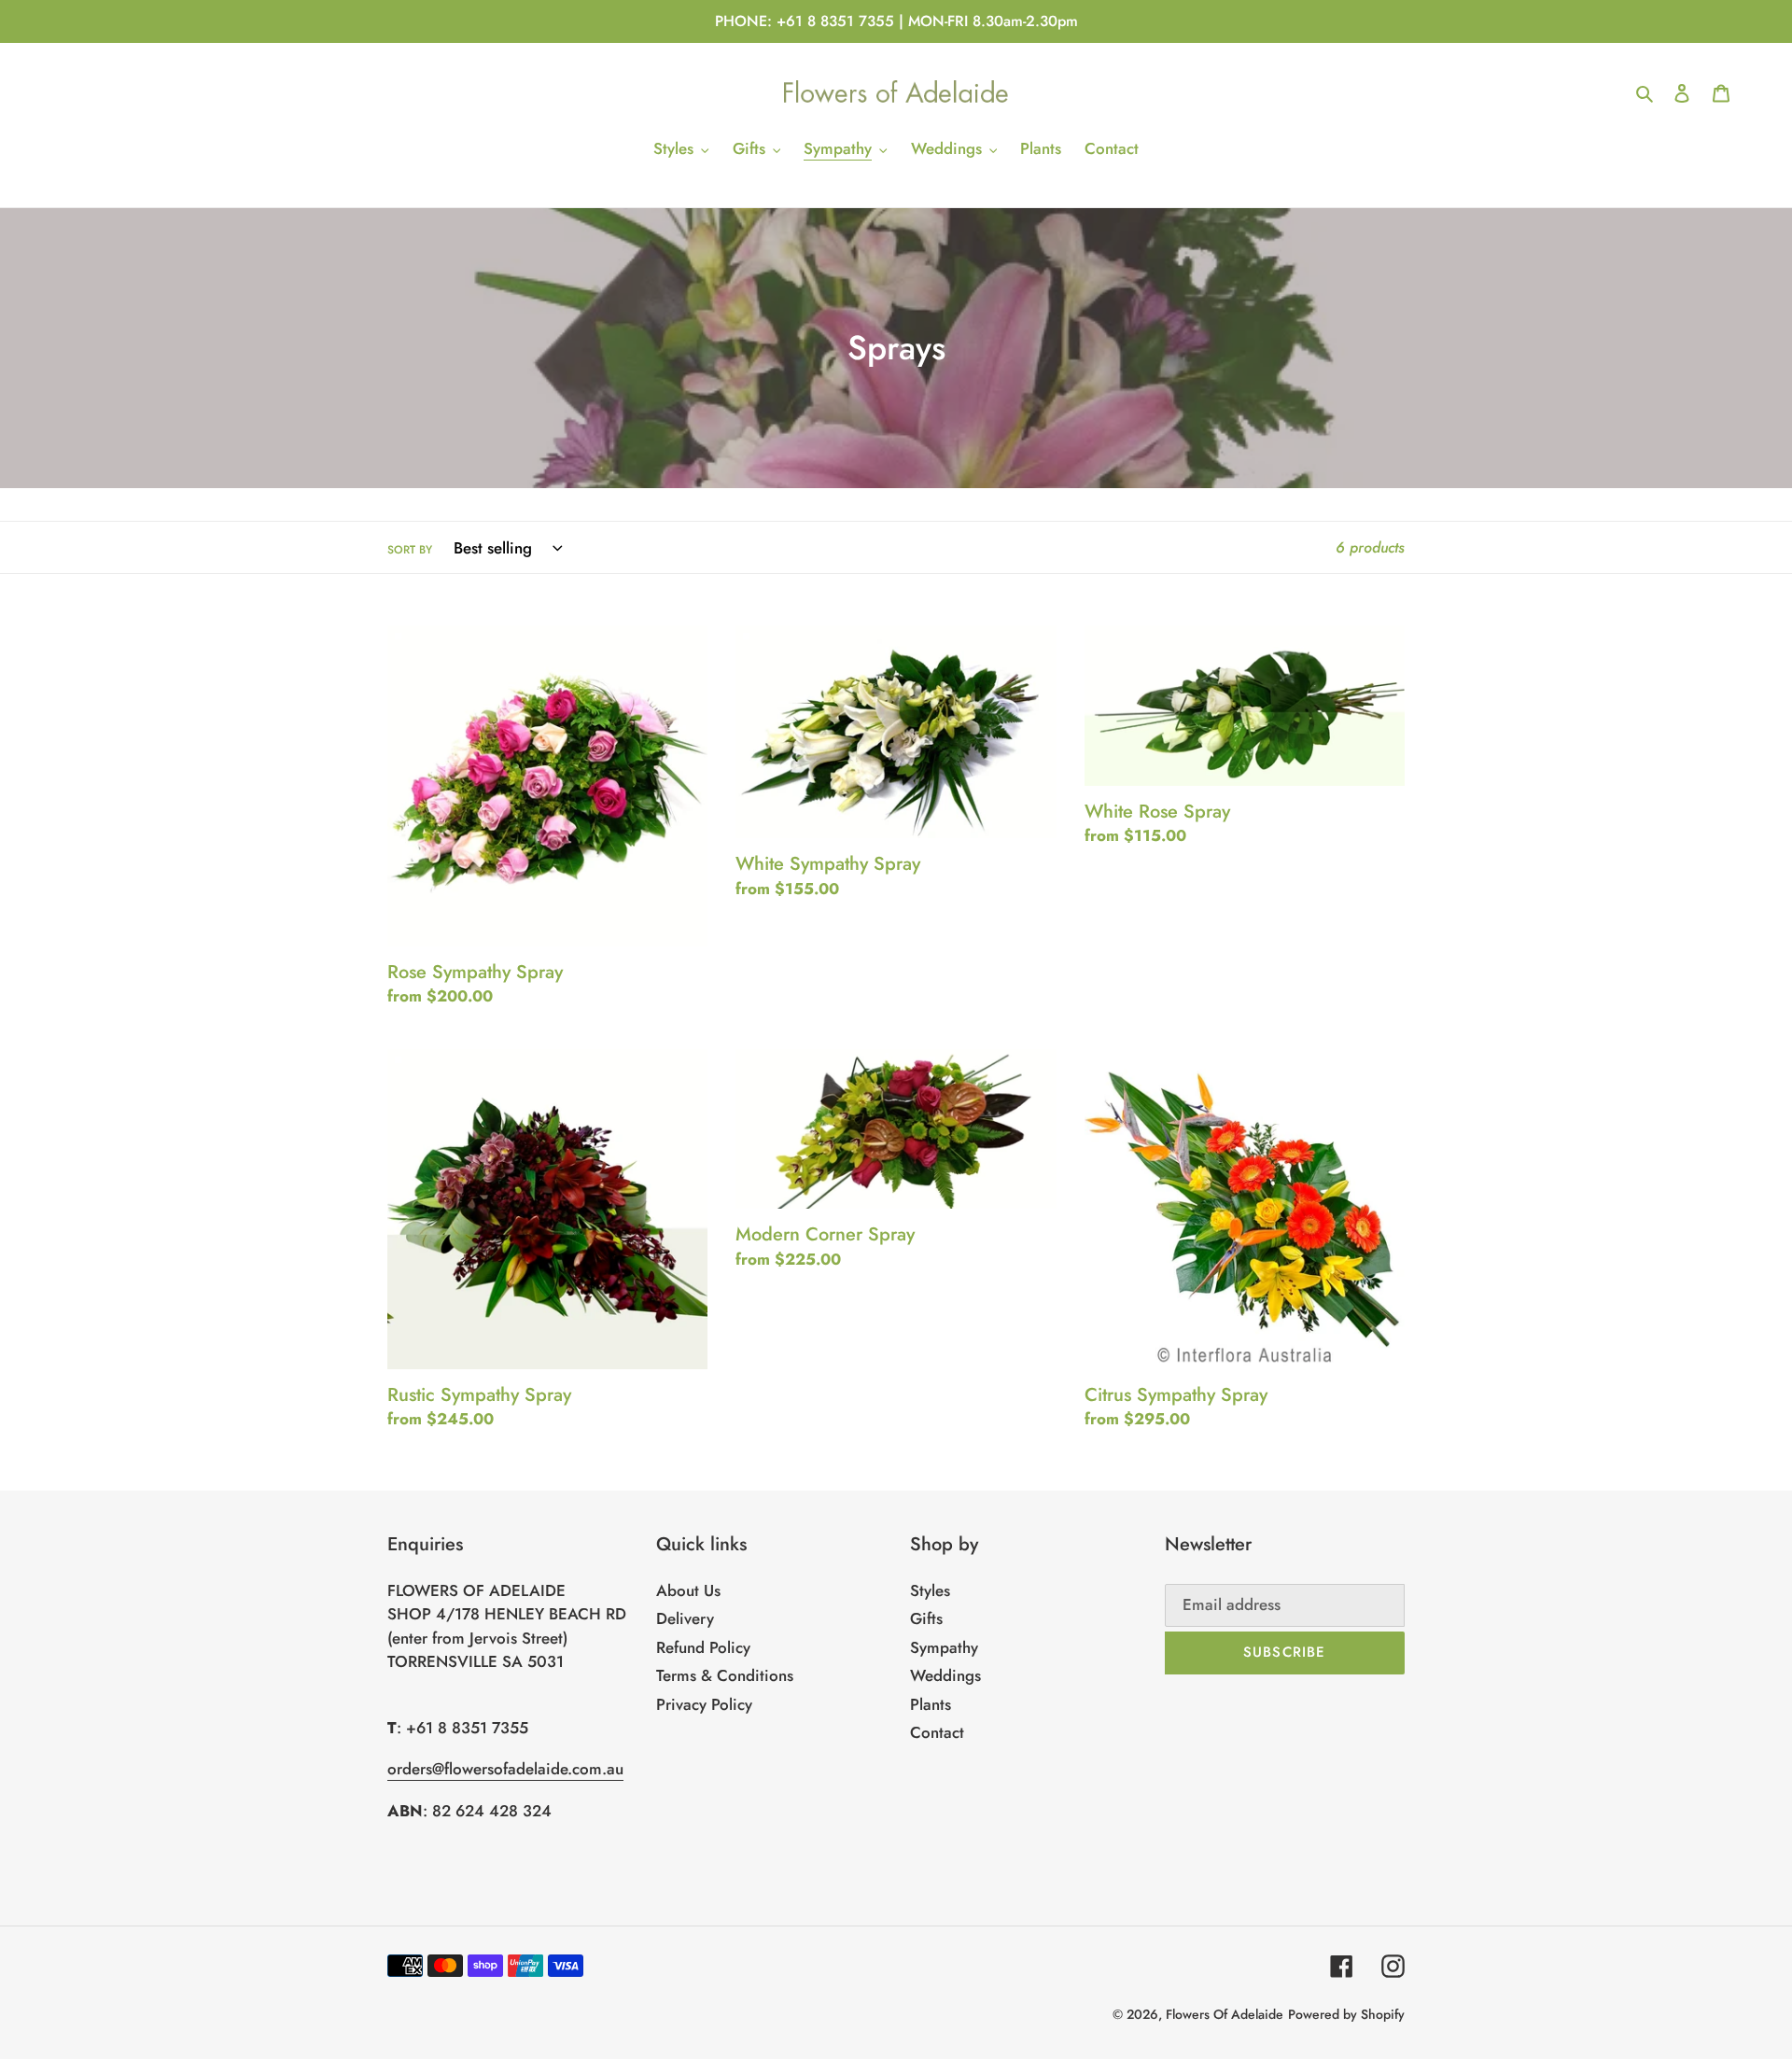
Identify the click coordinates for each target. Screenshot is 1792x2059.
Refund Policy (703, 1647)
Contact (937, 1732)
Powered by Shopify (1346, 2014)
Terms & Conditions (725, 1675)
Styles (930, 1590)
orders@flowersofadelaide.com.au (505, 1769)
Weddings (945, 1675)
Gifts (926, 1618)
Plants (931, 1704)
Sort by (410, 549)
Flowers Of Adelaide (1225, 2014)
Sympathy (944, 1647)
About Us (688, 1590)
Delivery (685, 1618)
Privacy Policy (704, 1704)
